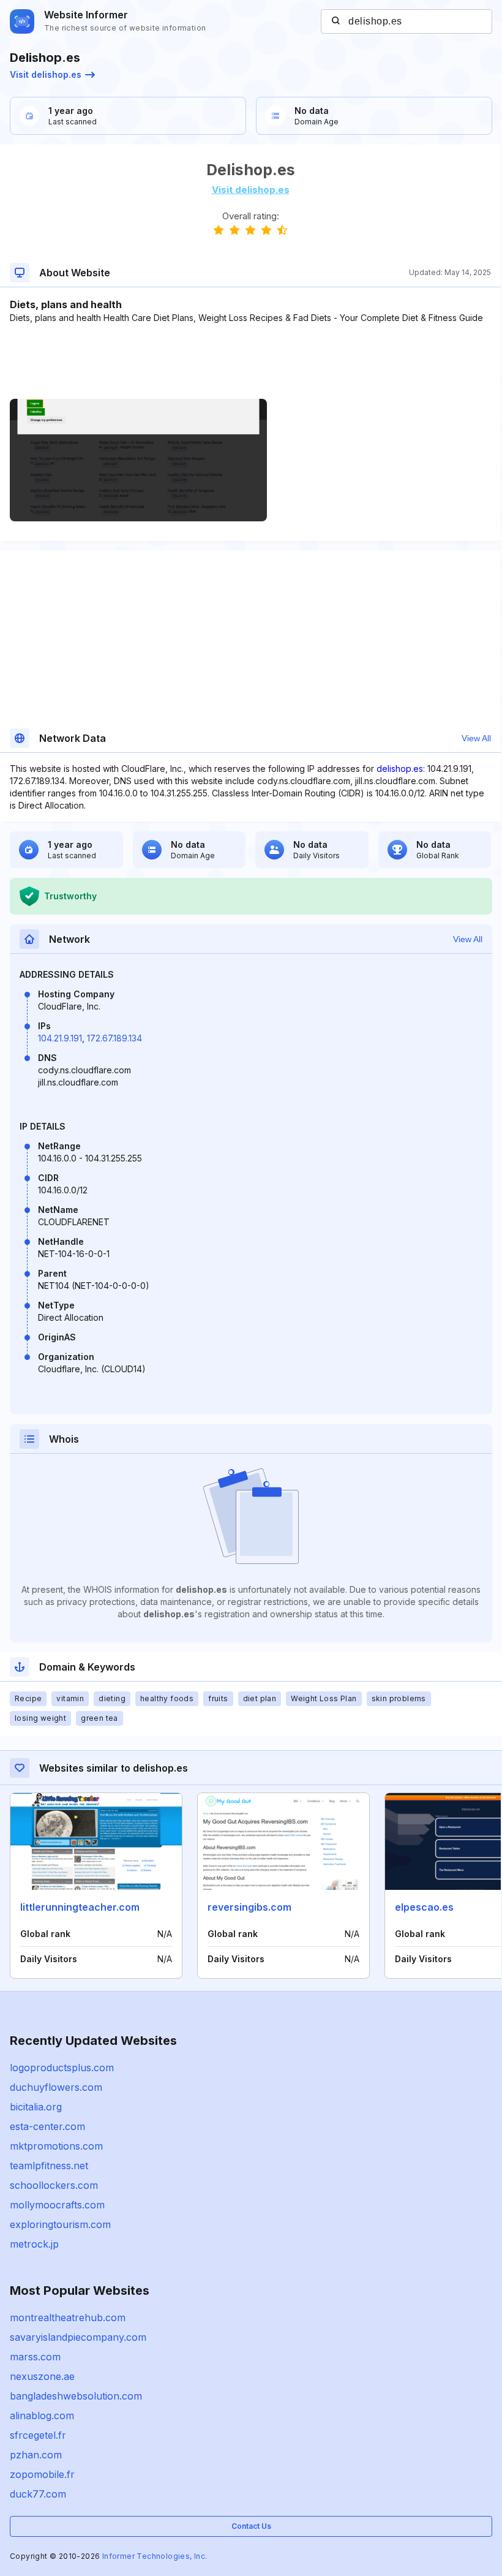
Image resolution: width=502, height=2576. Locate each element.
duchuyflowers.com (56, 2087)
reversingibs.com (249, 1907)
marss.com (35, 2357)
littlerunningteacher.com (80, 1907)
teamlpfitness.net (49, 2166)
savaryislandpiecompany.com (78, 2337)
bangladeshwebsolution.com (76, 2396)
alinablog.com (42, 2415)
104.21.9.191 (60, 1038)
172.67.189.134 (114, 1038)
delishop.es (400, 769)
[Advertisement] (250, 361)
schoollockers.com (54, 2185)
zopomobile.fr (42, 2474)
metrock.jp (34, 2244)
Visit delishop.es (46, 74)
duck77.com (38, 2494)
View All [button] (476, 738)
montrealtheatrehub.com (68, 2317)
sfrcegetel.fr (38, 2435)
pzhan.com (36, 2455)
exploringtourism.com (60, 2224)
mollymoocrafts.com (57, 2205)
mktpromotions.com (56, 2146)
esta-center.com (47, 2126)
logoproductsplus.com (62, 2068)
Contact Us (251, 2526)
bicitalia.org (36, 2107)
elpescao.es (424, 1907)
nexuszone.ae (42, 2376)
